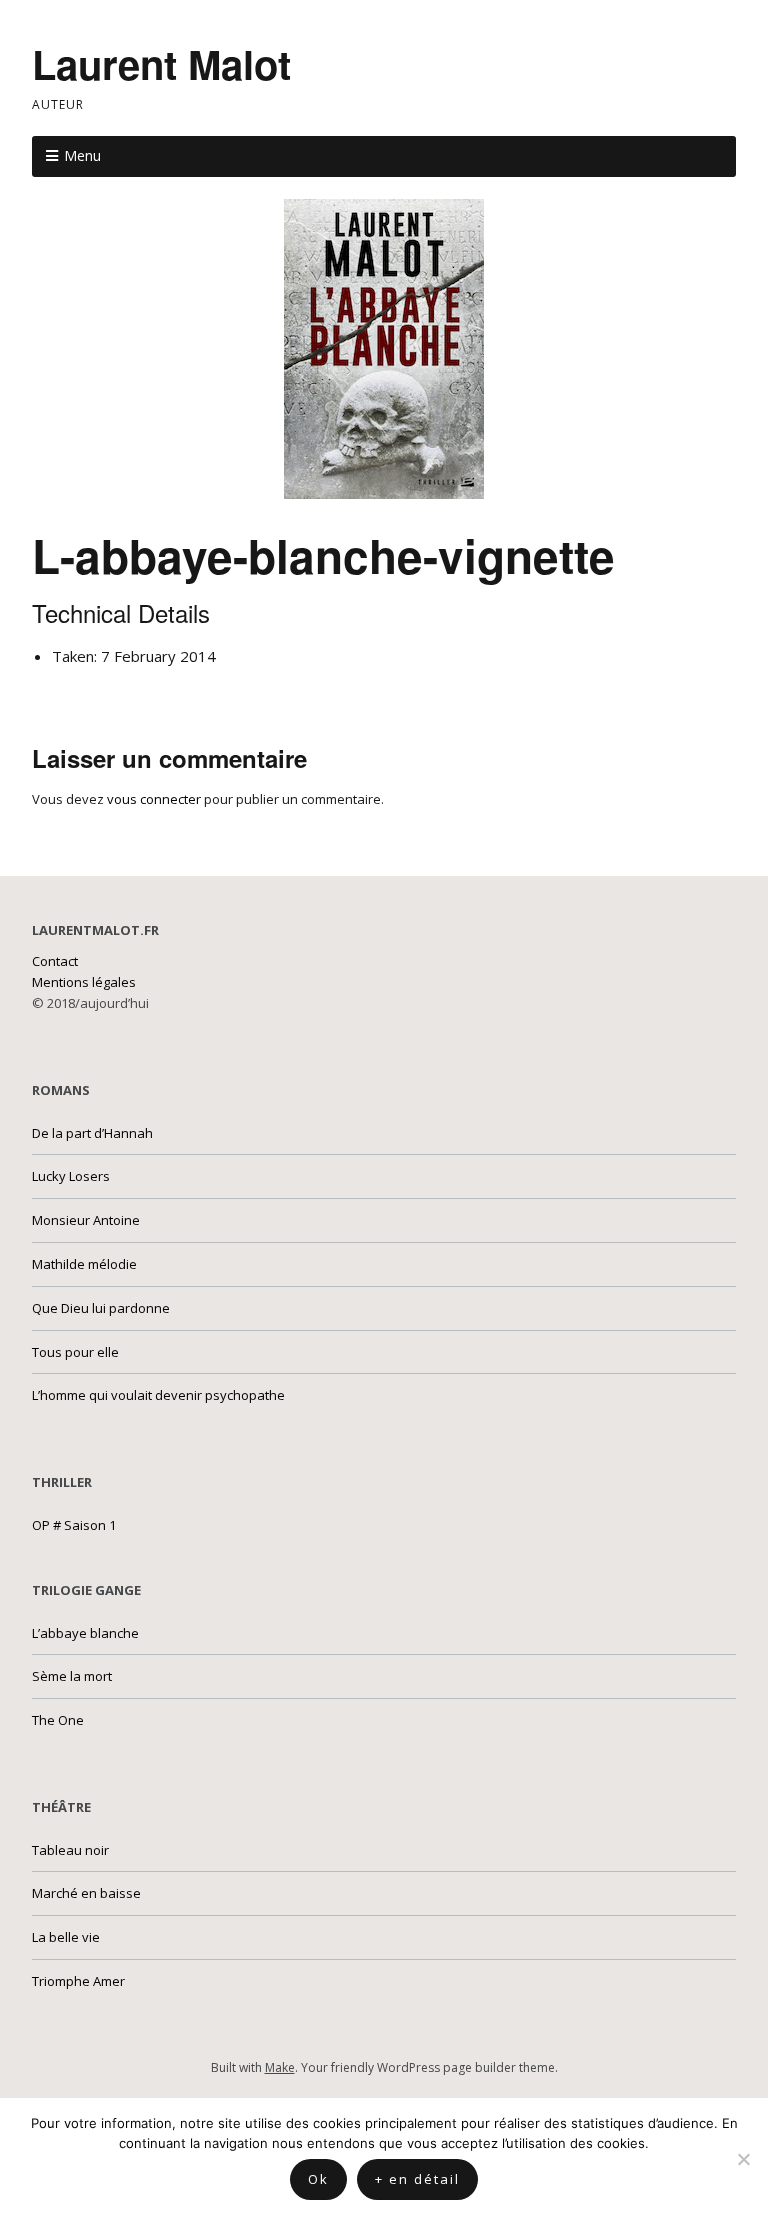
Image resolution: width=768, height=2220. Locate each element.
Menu (82, 155)
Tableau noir (70, 1850)
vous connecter (154, 799)
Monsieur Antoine (86, 1220)
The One (58, 1720)
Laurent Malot (161, 63)
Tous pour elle (75, 1352)
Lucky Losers (71, 1176)
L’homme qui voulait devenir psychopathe (158, 1395)
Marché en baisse (86, 1893)
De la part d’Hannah (92, 1133)
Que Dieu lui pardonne (101, 1308)
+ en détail (417, 2179)
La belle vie (66, 1937)
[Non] (743, 2159)
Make (280, 2067)
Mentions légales (84, 982)
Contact (55, 961)
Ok (318, 2179)
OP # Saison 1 (74, 1525)
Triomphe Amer (78, 1981)
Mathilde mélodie (84, 1264)
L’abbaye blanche (85, 1633)
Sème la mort (72, 1676)
